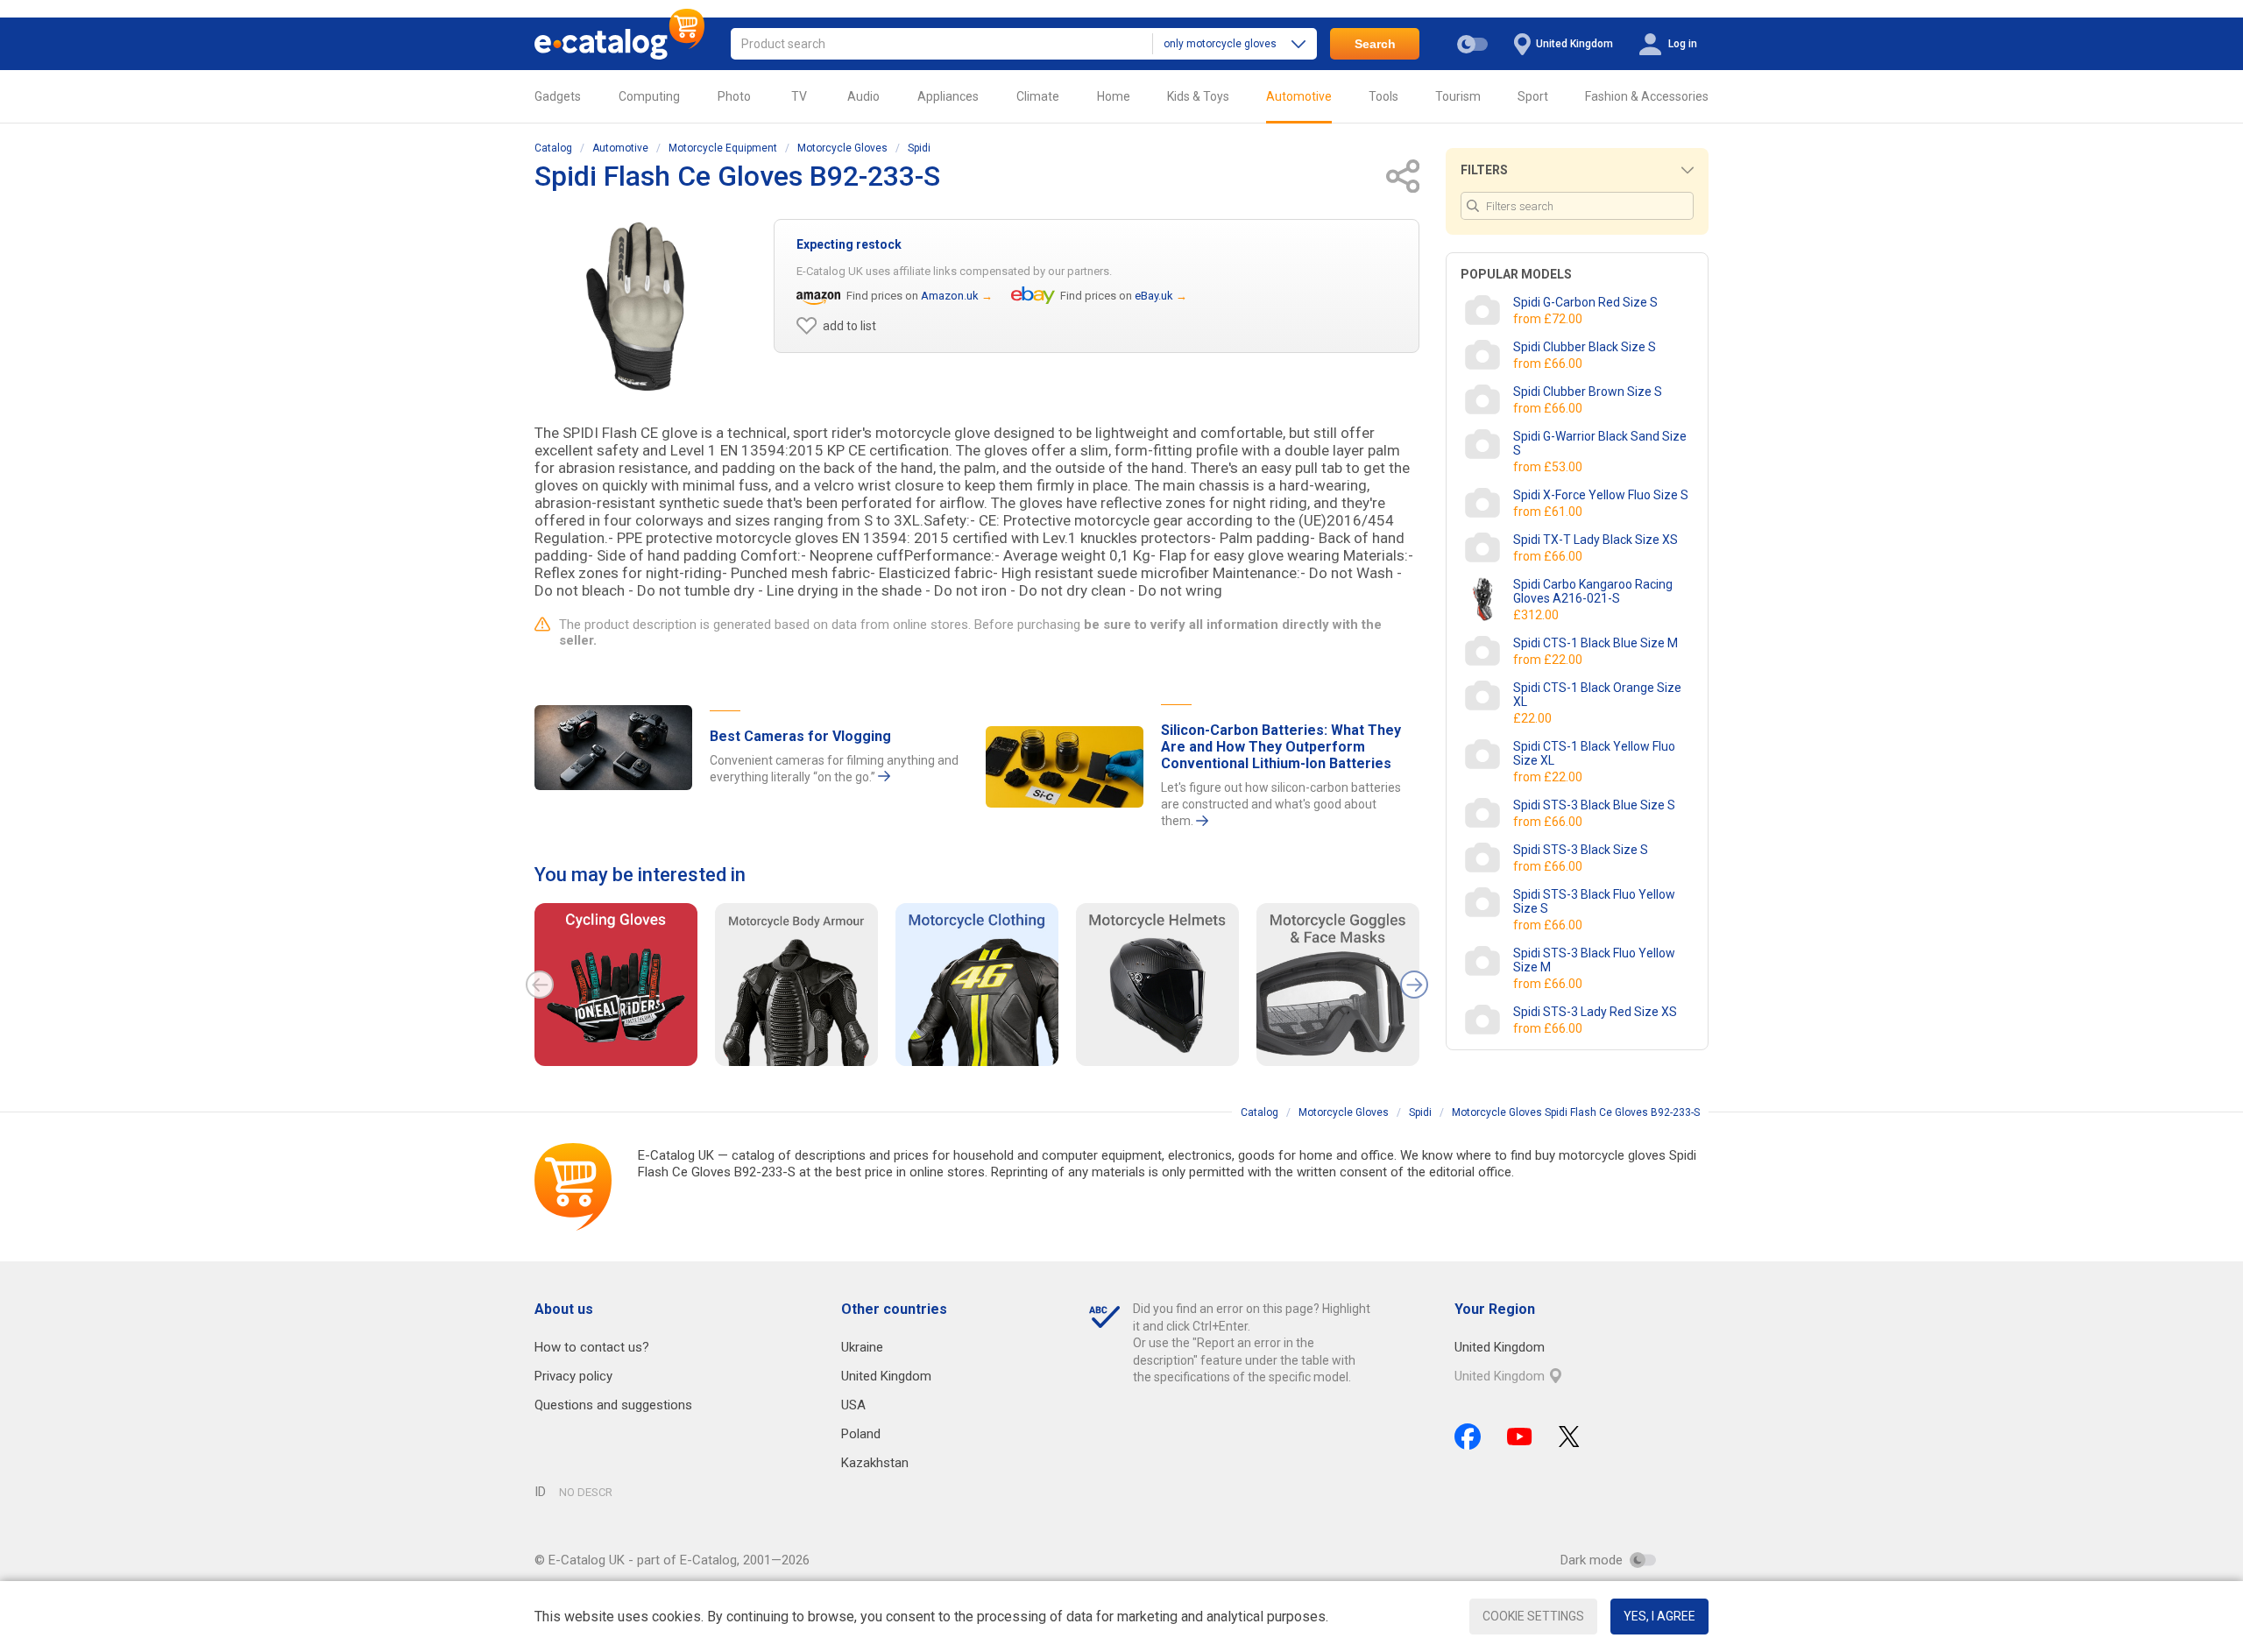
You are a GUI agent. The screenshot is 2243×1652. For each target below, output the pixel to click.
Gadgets (558, 96)
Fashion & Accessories (1647, 96)
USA (853, 1405)
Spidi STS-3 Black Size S (1581, 850)
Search (1375, 44)
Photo (734, 96)
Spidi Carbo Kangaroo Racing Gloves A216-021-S (1593, 591)
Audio (863, 96)
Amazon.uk (950, 296)
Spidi (919, 148)
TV (799, 96)
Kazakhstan (875, 1463)
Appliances (948, 96)
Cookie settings (1533, 1616)
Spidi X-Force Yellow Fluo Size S (1601, 495)
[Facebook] (1468, 1437)
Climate (1038, 96)
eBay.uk (1154, 296)
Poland (861, 1434)
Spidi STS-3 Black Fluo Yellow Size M (1594, 960)
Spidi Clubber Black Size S (1585, 347)
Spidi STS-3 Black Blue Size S (1594, 805)
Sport (1533, 96)
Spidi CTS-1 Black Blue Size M (1596, 643)
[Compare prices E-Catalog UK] (619, 44)
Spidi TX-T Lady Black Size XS (1596, 540)
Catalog (553, 148)
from (1549, 319)
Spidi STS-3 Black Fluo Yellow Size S (1594, 901)
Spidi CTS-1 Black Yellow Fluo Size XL (1594, 753)
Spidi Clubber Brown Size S (1588, 392)
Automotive (1299, 96)
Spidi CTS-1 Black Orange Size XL (1597, 695)
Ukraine (862, 1347)
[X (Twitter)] (1569, 1437)
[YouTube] (1520, 1437)
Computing (649, 96)
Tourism (1458, 96)
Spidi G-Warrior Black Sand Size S (1600, 443)
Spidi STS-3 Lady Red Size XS (1595, 1012)
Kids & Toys (1198, 96)
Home (1114, 96)
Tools (1383, 96)
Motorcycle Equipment (723, 148)
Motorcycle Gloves (842, 148)
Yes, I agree (1659, 1616)
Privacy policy (573, 1376)
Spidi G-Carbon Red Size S (1585, 302)
